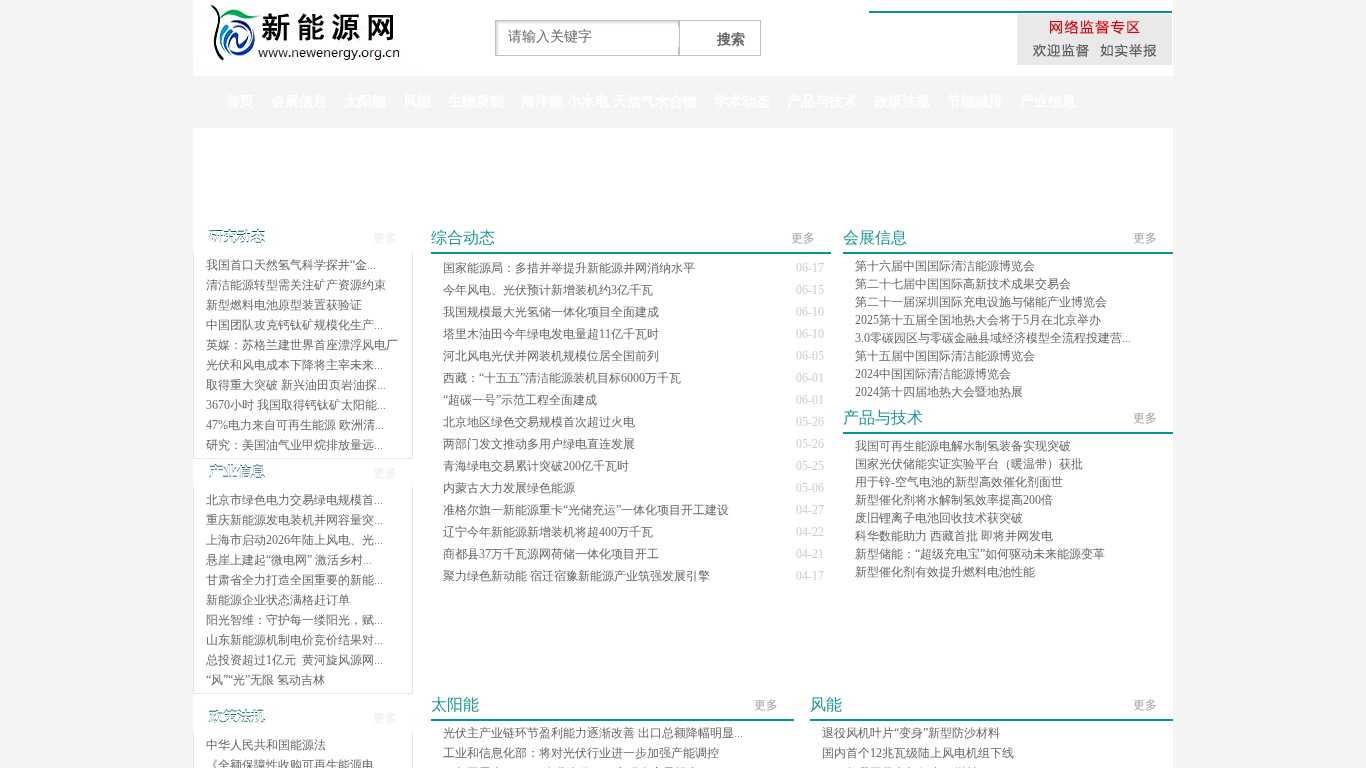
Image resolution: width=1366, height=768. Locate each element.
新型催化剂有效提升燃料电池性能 (945, 572)
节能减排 (975, 101)
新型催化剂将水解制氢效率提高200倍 (954, 500)
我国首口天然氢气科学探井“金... (291, 265)
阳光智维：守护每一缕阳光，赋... (294, 620)
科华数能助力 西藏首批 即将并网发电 (954, 536)
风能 (417, 101)
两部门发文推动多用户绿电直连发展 (539, 444)
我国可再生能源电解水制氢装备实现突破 (963, 446)
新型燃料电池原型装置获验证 (284, 305)
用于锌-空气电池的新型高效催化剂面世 (959, 482)
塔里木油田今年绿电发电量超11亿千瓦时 (551, 334)
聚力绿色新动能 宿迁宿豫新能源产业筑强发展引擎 (576, 576)
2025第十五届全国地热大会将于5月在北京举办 (978, 320)
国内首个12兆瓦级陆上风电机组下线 (918, 753)
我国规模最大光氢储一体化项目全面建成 (551, 312)
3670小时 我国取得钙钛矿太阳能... (296, 405)
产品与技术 (822, 101)
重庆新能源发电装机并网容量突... (294, 520)
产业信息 (1048, 101)
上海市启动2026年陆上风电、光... (294, 540)
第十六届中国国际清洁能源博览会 (945, 266)
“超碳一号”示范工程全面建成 (520, 400)
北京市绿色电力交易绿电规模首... (294, 500)
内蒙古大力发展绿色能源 (509, 488)
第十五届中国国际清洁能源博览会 (945, 356)
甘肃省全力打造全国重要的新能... (294, 580)
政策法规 (902, 101)
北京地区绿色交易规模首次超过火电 (539, 422)
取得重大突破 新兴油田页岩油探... (296, 385)
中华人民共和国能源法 (266, 745)
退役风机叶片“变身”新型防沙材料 (911, 733)
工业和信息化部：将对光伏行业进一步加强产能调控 (581, 753)
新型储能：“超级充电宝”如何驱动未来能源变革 (980, 554)
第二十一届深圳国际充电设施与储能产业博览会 (981, 302)
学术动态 (742, 101)
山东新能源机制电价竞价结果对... (294, 640)
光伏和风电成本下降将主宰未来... (294, 365)
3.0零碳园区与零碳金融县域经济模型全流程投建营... (993, 338)
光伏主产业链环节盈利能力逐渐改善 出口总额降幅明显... (593, 733)
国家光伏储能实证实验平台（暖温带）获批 (969, 464)
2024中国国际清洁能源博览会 (933, 374)
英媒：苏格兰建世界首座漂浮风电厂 (302, 345)
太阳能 (365, 101)
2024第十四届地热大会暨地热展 (939, 392)
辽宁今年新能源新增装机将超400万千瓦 (548, 532)
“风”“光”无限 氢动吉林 (265, 680)
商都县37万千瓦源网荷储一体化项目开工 (551, 554)
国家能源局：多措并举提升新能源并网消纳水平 (569, 268)
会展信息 (299, 101)
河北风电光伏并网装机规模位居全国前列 (551, 356)
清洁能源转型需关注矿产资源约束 (296, 285)
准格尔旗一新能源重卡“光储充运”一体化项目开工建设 (586, 510)
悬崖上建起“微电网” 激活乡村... (289, 560)
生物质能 (476, 101)
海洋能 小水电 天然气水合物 (609, 101)
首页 (240, 101)
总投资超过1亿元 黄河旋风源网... (294, 660)
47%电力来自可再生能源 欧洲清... (295, 425)
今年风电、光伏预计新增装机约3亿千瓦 (548, 290)
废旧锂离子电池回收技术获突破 (939, 518)
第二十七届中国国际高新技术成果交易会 (963, 284)
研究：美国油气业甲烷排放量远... (294, 445)
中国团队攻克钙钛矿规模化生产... (294, 325)
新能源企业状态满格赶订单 (278, 600)
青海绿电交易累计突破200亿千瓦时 (536, 466)
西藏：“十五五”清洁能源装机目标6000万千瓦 (562, 378)
